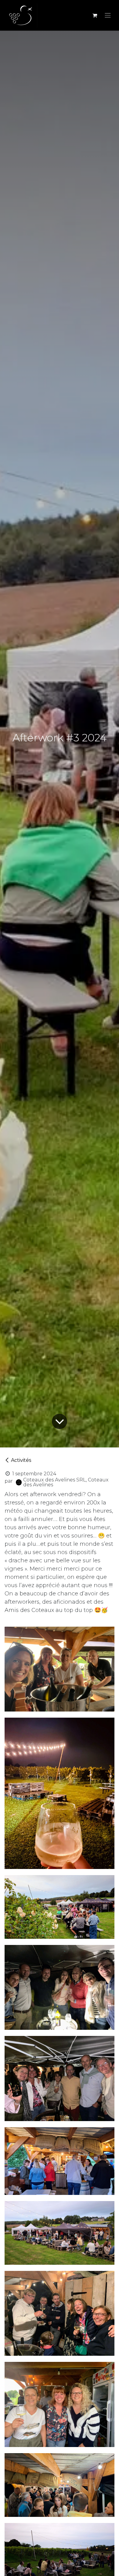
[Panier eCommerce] (95, 15)
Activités (21, 1460)
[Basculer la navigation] (108, 15)
